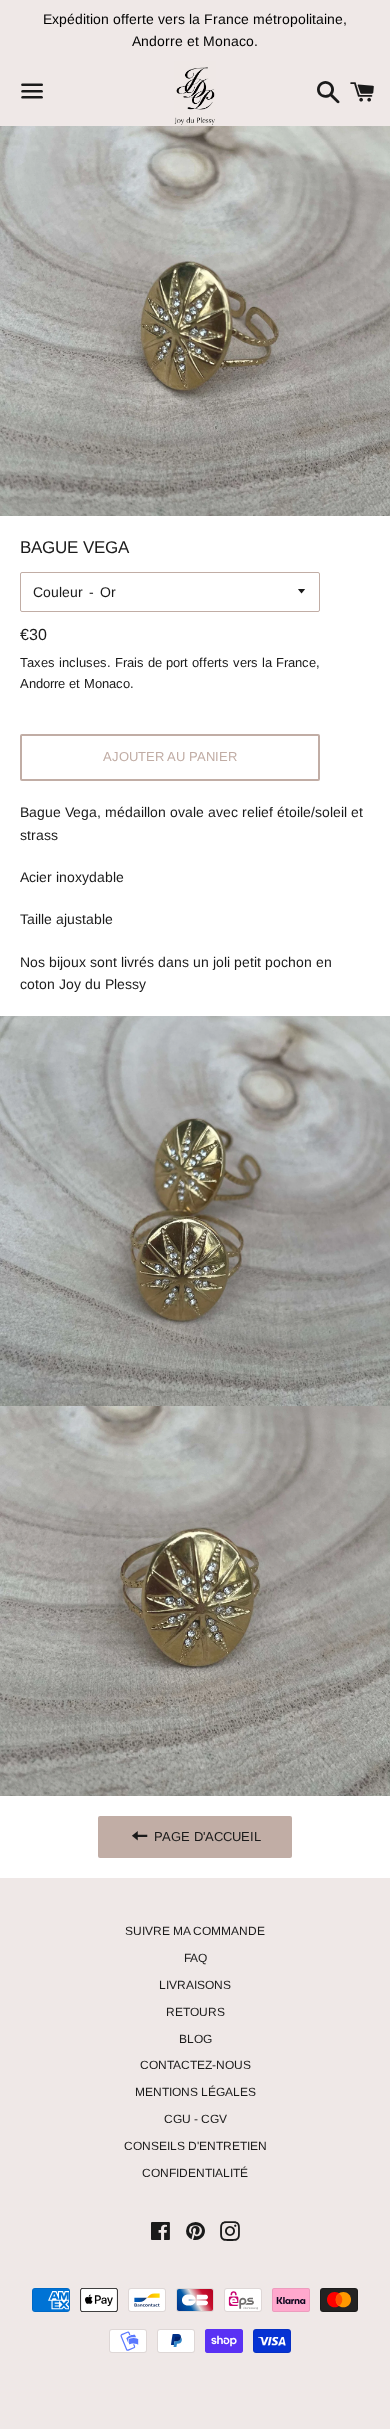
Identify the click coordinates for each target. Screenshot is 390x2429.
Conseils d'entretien (195, 2146)
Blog (195, 2039)
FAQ (195, 1958)
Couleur (58, 592)
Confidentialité (195, 2173)
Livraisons (195, 1985)
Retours (195, 2012)
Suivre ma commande (195, 1931)
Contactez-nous (195, 2065)
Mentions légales (195, 2092)
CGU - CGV (195, 2119)
